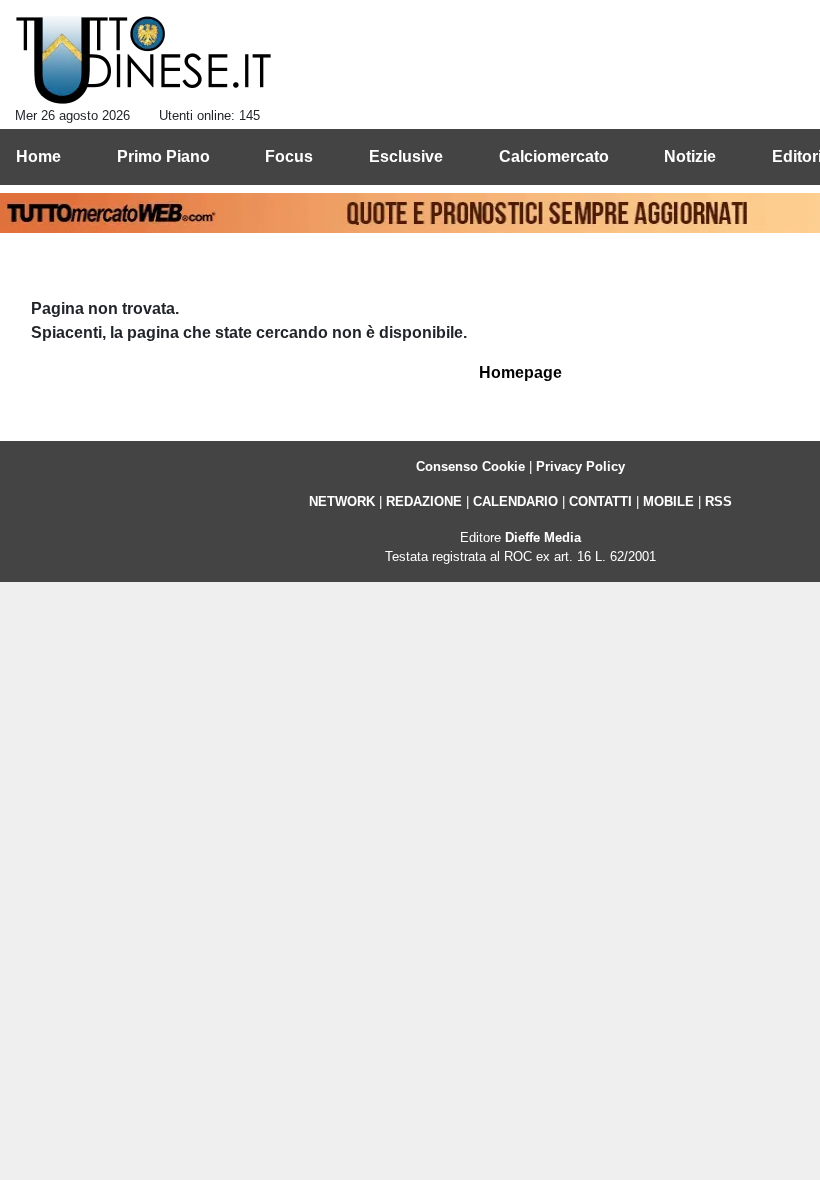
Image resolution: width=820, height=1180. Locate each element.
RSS (718, 501)
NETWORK (342, 501)
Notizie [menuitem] (690, 156)
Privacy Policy (580, 466)
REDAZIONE (424, 501)
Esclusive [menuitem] (406, 156)
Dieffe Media (543, 537)
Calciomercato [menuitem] (554, 156)
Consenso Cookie (470, 466)
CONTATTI (600, 501)
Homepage (520, 372)
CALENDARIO (515, 501)
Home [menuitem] (38, 156)
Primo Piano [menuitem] (163, 156)
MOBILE (668, 501)
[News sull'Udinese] (143, 61)
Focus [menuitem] (289, 156)
